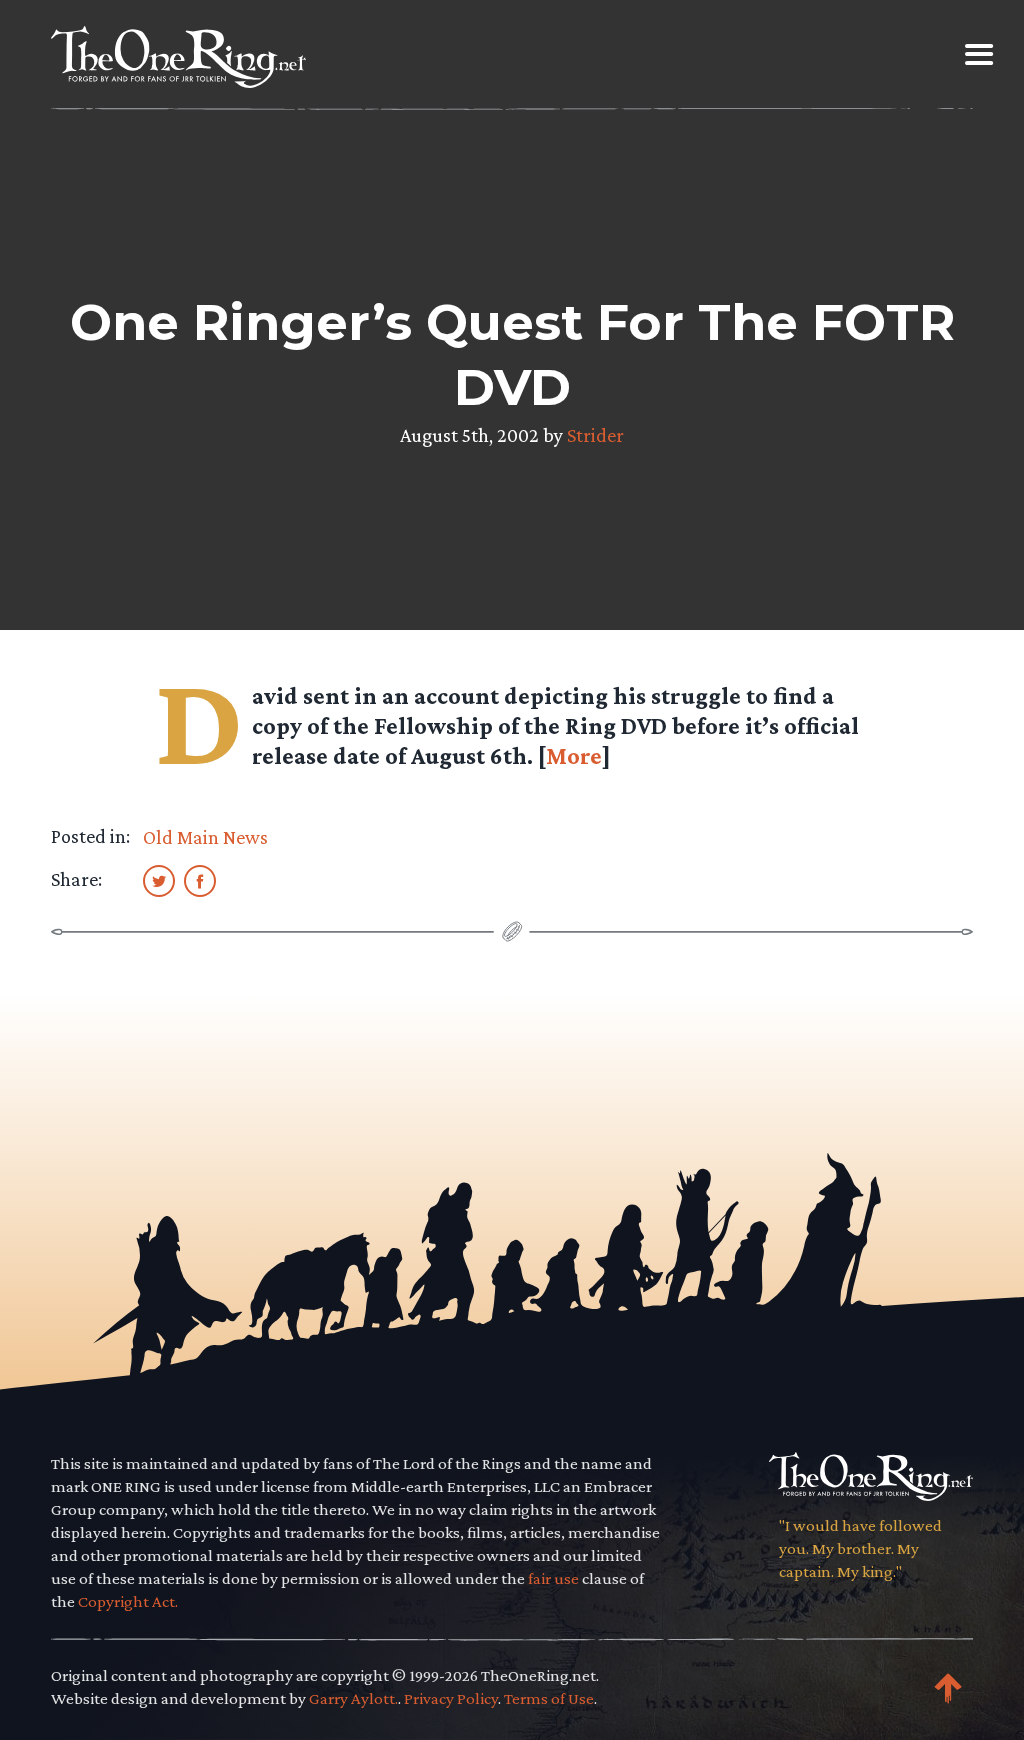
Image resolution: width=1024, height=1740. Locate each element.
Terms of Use (549, 1698)
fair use (553, 1578)
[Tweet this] (159, 880)
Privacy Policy (451, 1698)
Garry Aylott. (353, 1698)
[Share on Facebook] (200, 880)
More (574, 755)
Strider (595, 435)
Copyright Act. (128, 1601)
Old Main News (205, 837)
